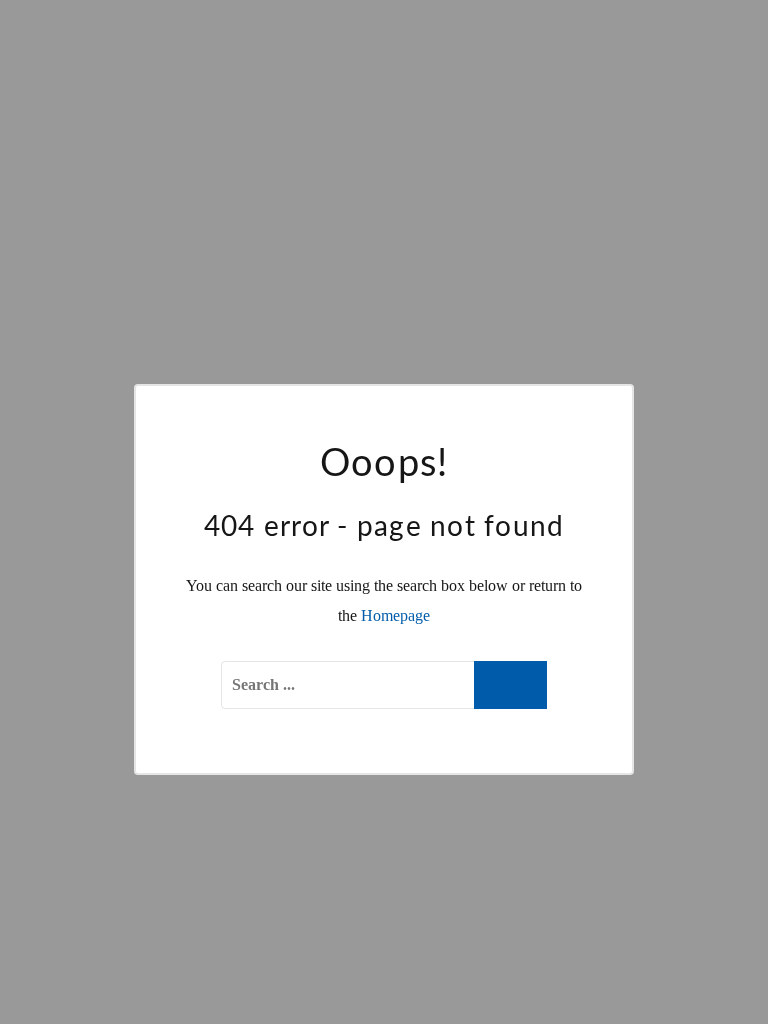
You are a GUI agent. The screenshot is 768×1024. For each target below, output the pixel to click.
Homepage (395, 615)
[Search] (510, 685)
